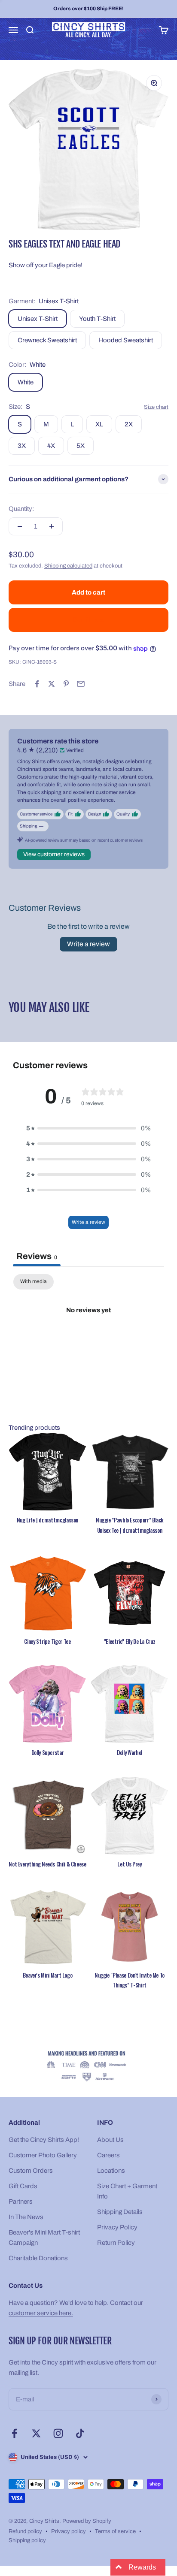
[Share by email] (81, 684)
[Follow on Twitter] (36, 2433)
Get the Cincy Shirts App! (44, 2140)
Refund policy (25, 2531)
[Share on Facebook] (37, 684)
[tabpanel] (88, 1339)
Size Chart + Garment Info (127, 2191)
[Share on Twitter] (52, 684)
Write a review (88, 944)
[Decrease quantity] (20, 526)
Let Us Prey (129, 1864)
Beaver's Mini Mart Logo (48, 1975)
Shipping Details (120, 2212)
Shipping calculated (68, 566)
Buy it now (89, 620)
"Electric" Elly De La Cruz (130, 1641)
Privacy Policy (117, 2227)
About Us (110, 2140)
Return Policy (116, 2243)
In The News (26, 2217)
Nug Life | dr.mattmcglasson (47, 1520)
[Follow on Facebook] (14, 2433)
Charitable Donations (38, 2258)
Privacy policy (69, 2531)
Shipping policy (27, 2540)
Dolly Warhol (130, 1752)
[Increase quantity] (52, 526)
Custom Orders (31, 2171)
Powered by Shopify (87, 2521)
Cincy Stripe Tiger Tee (47, 1641)
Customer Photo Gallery (43, 2155)
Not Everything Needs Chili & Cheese (47, 1864)
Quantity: (21, 509)
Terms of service (115, 2531)
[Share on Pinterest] (66, 684)
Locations (111, 2171)
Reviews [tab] (37, 1256)
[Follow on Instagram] (58, 2433)
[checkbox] (34, 1282)
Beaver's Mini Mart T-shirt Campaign (44, 2238)
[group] (88, 2067)
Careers (108, 2155)
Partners (21, 2202)
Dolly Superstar (48, 1752)
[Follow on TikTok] (80, 2433)
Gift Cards (23, 2186)
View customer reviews (54, 854)
